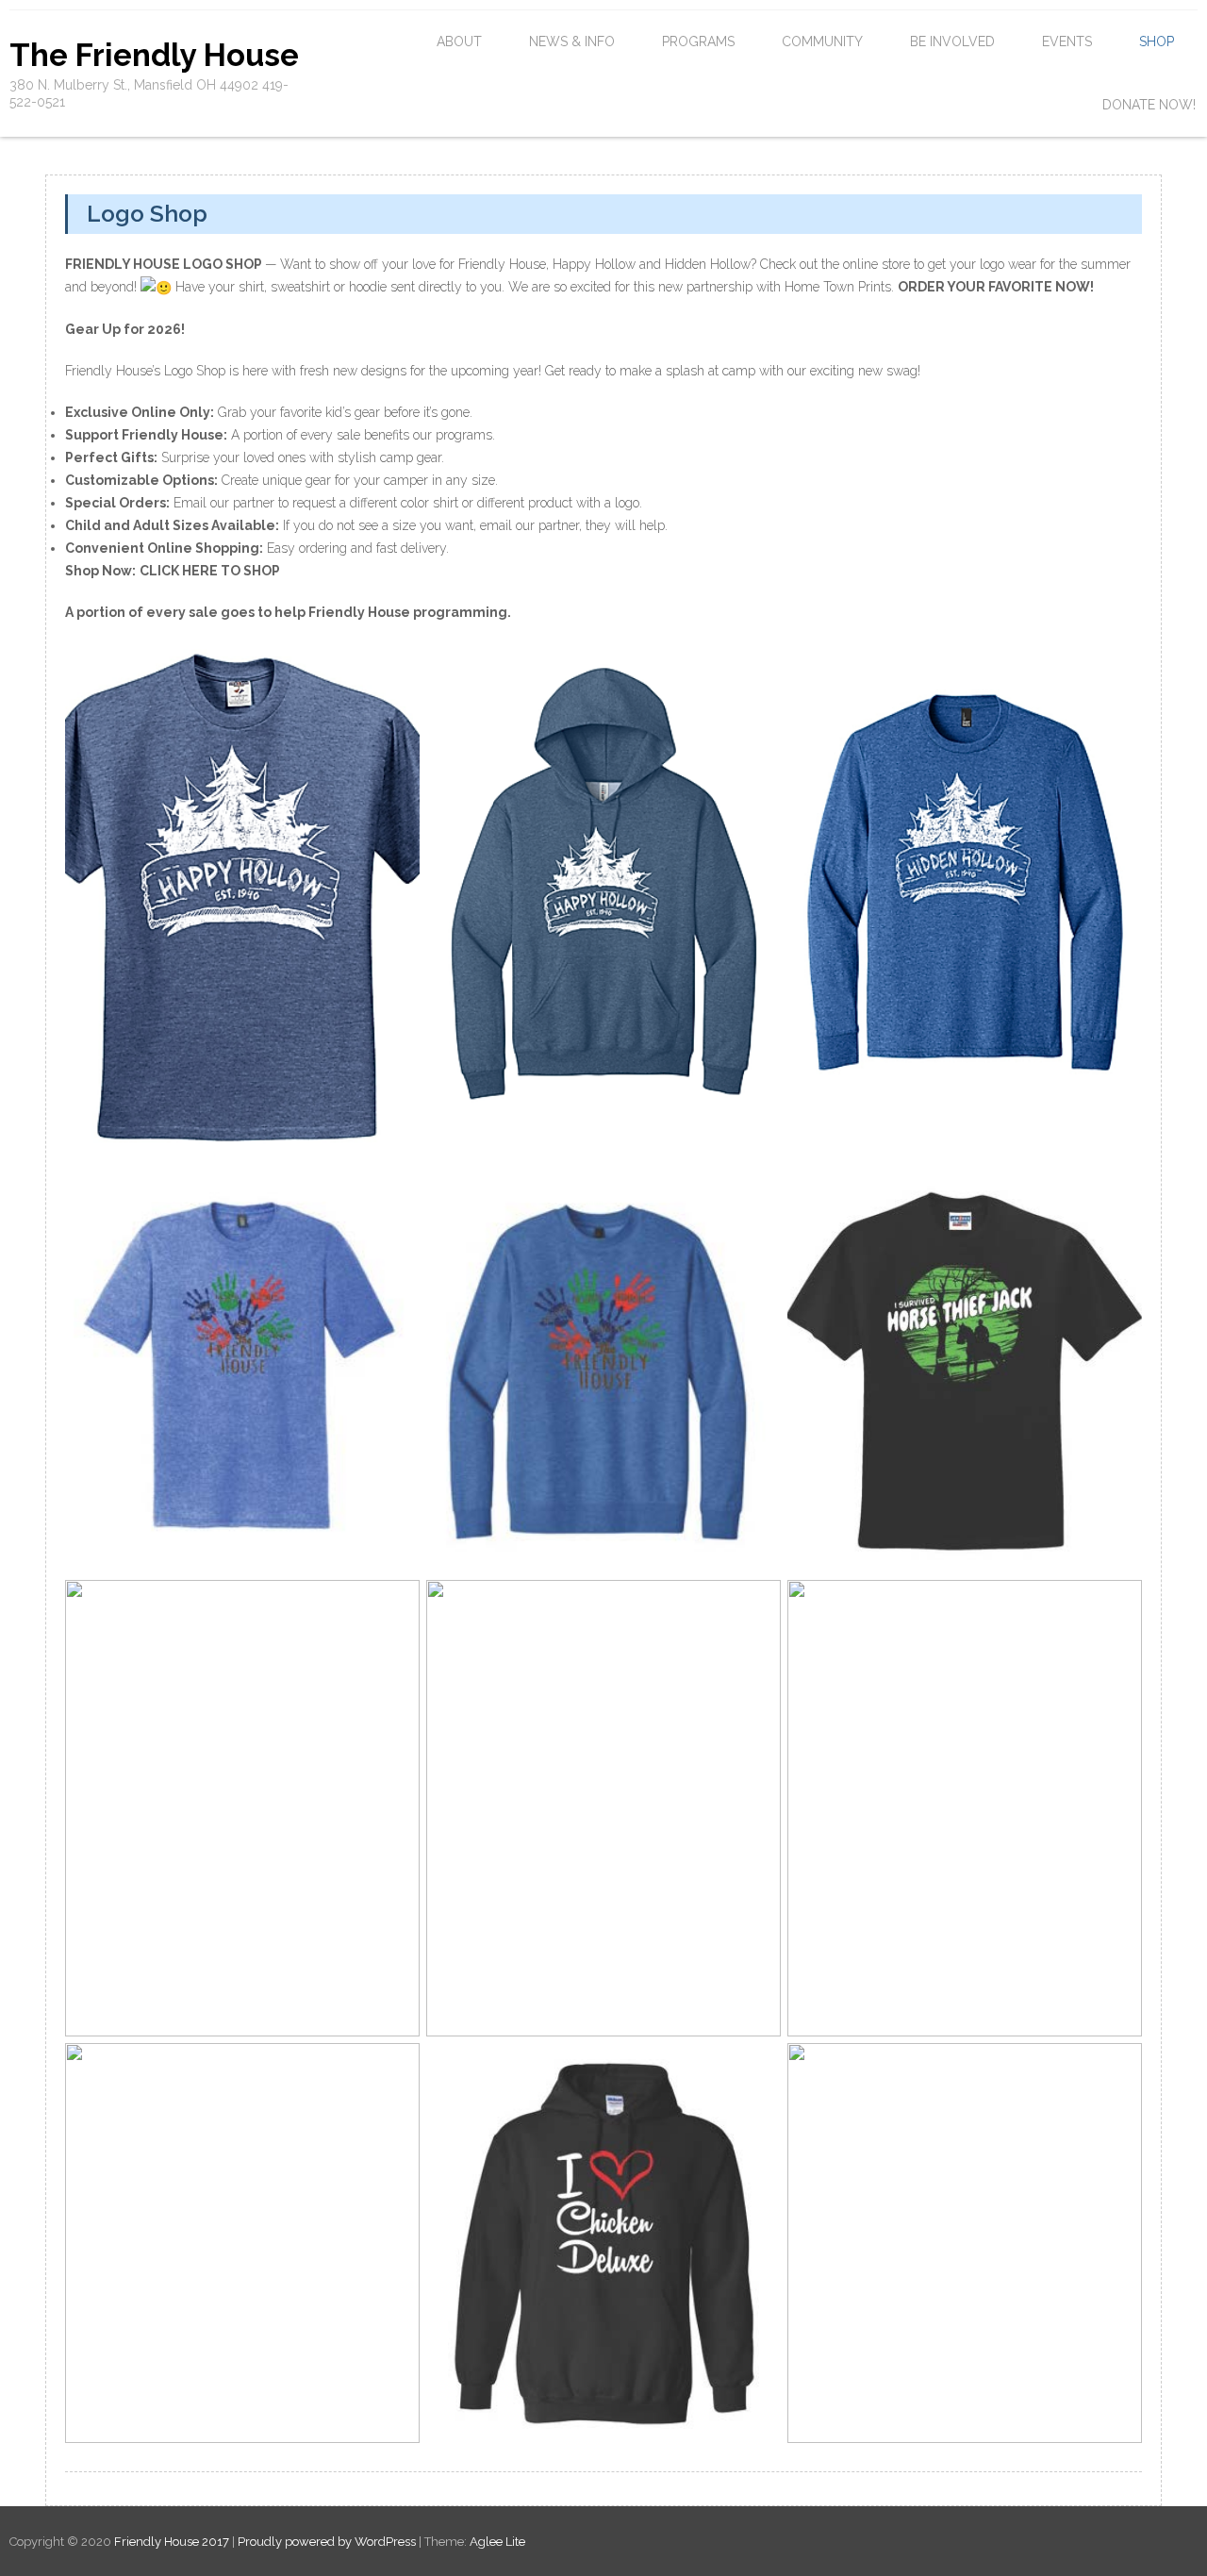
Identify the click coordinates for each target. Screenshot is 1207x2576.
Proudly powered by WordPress (327, 2542)
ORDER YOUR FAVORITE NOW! (996, 287)
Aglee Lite (497, 2542)
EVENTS (1067, 42)
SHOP (1157, 42)
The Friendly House (154, 55)
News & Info (572, 42)
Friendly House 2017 (173, 2542)
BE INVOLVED (952, 42)
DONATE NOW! (1149, 105)
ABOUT (459, 42)
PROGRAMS (698, 42)
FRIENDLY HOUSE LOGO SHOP (164, 264)
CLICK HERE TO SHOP (210, 571)
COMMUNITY (822, 42)
